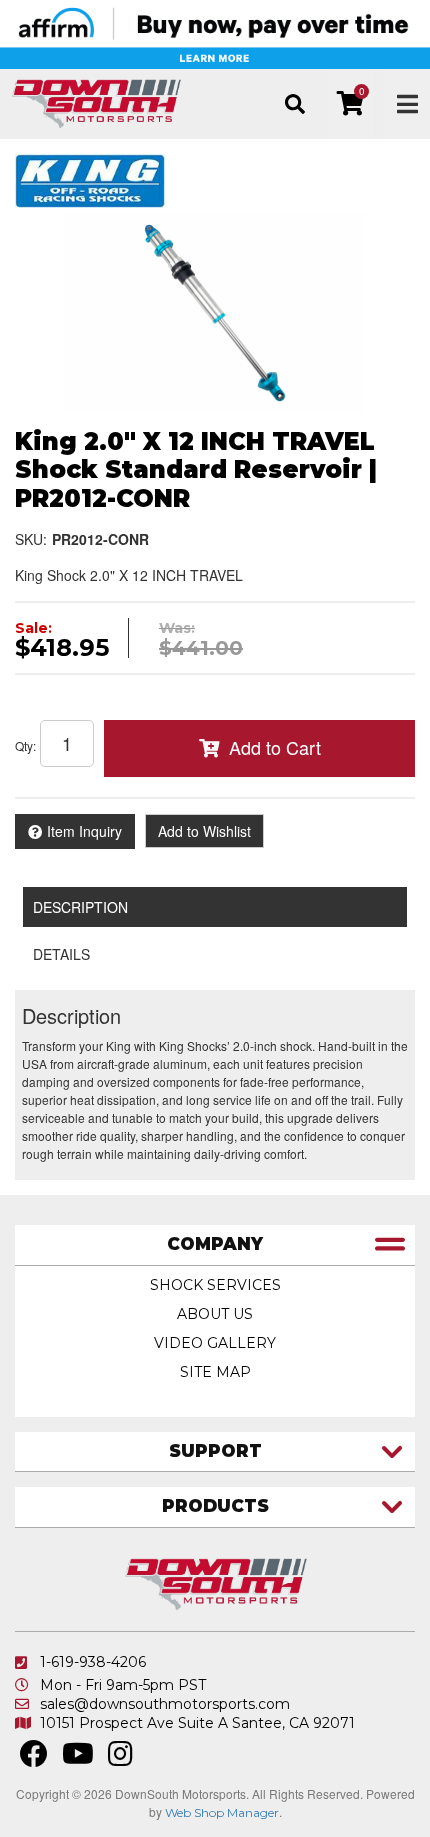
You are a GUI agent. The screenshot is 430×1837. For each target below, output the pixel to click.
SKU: (31, 539)
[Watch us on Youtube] (78, 1759)
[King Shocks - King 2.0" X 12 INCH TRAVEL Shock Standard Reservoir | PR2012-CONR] (90, 179)
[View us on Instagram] (120, 1759)
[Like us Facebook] (34, 1759)
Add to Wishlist (204, 831)
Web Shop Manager (222, 1812)
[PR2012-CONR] (215, 313)
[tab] (215, 1245)
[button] (294, 104)
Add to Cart (275, 747)
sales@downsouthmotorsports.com (165, 1704)
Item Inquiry (84, 831)
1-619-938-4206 (93, 1662)
